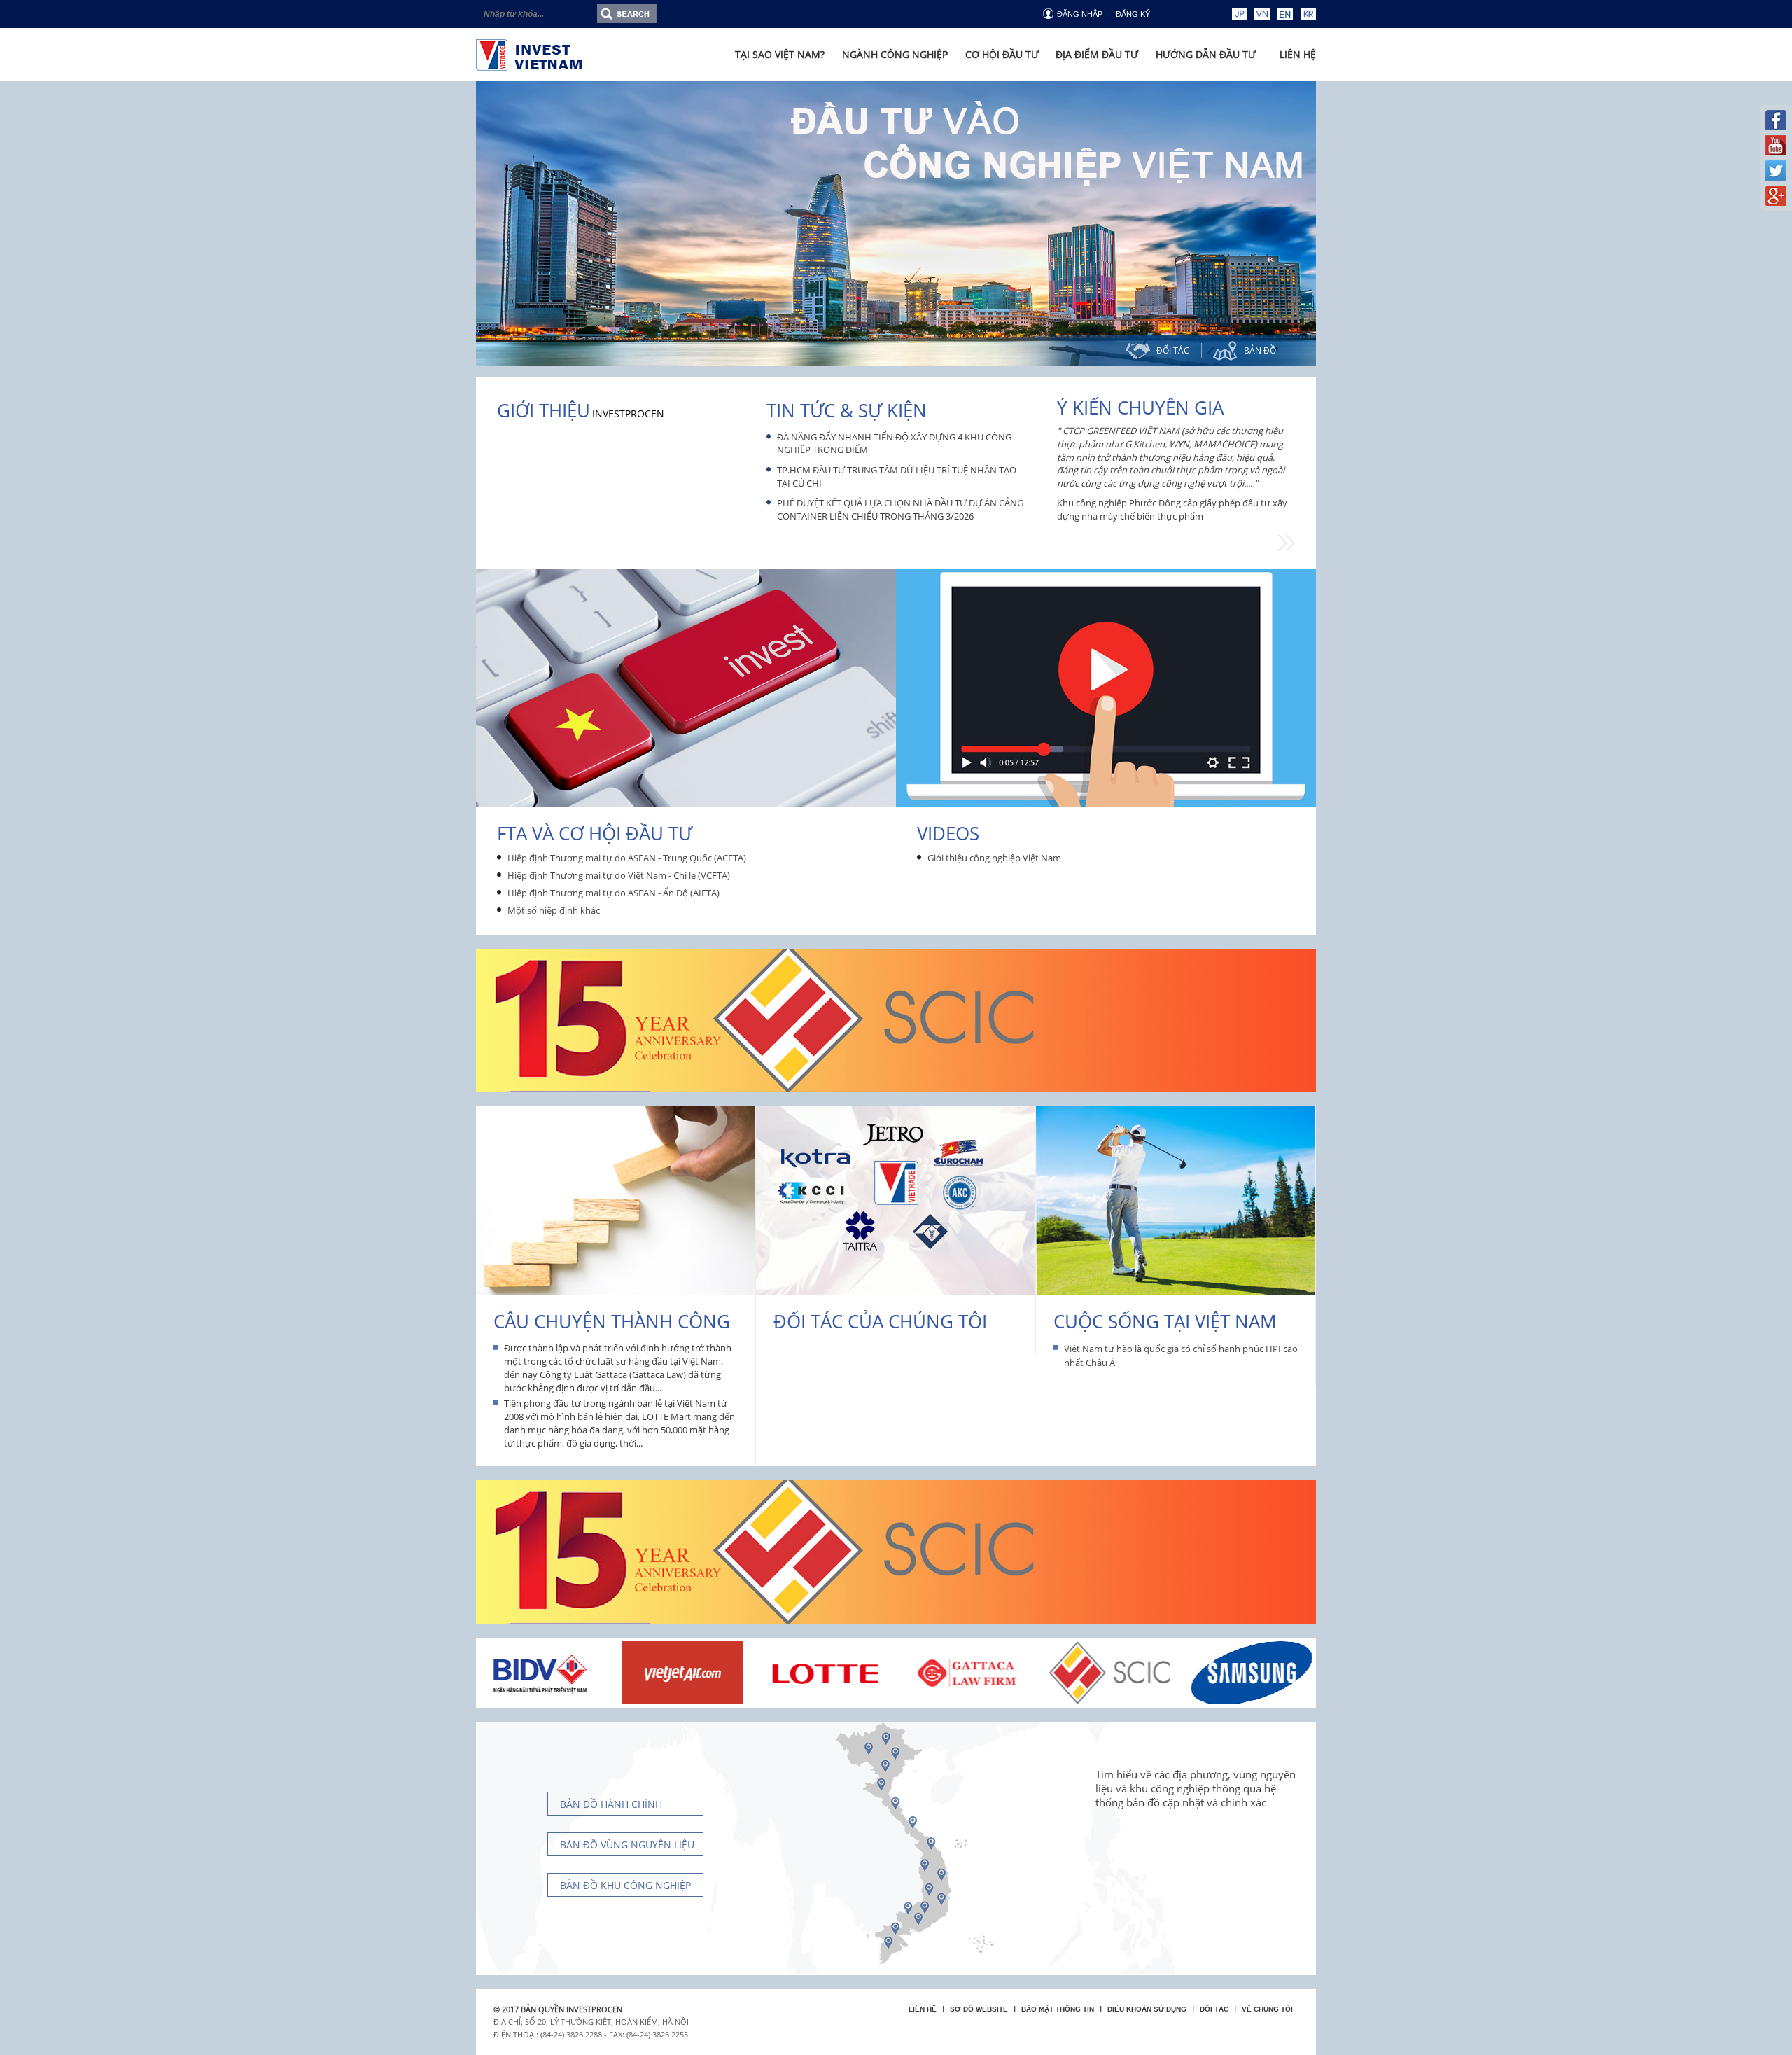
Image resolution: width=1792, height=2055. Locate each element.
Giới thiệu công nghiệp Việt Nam (994, 858)
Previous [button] (1046, 483)
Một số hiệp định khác (554, 910)
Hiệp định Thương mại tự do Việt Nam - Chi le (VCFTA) (619, 875)
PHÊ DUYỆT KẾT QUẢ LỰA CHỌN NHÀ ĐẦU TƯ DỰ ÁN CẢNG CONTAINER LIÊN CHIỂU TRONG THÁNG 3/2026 (900, 509)
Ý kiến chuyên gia (1140, 407)
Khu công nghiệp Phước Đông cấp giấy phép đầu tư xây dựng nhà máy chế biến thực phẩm (1172, 509)
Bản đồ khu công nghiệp (625, 1885)
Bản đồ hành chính (611, 1804)
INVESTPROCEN (628, 413)
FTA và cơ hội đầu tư (595, 833)
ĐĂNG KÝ (1133, 14)
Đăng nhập (1080, 14)
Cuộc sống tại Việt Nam (1165, 1321)
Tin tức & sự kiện (847, 410)
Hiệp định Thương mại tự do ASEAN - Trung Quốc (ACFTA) (627, 858)
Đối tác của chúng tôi (880, 1321)
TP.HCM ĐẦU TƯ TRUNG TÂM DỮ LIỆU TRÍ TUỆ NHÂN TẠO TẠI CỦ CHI (897, 476)
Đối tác (1173, 350)
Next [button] (1286, 543)
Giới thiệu (544, 410)
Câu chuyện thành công (612, 1321)
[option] (896, 223)
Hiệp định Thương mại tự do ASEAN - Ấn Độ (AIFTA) (614, 893)
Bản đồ (1260, 350)
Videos (948, 833)
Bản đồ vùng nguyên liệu (627, 1845)
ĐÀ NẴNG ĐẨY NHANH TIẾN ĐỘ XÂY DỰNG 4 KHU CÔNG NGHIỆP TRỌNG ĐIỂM (894, 444)
